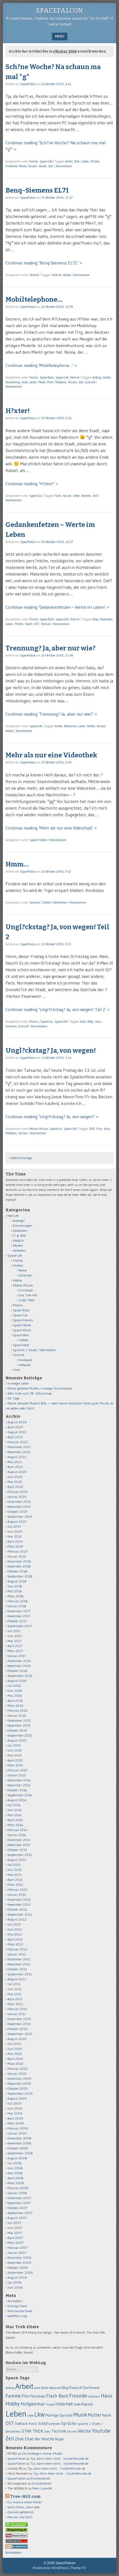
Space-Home (22, 1325)
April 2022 (15, 1437)
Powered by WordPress (50, 2568)
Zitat (19, 2439)
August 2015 (17, 1740)
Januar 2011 (17, 2014)
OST (37, 624)
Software (25, 1365)
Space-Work (21, 1345)
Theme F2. (79, 2568)
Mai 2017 (14, 1641)
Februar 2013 (17, 1890)
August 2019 (17, 1521)
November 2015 (19, 1725)
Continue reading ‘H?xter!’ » (32, 484)
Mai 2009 (15, 2113)
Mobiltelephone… (34, 300)
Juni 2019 (15, 1531)
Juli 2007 (14, 2223)
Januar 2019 (17, 1556)
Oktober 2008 (18, 2148)
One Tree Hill (28, 1295)
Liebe (76, 496)
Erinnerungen (23, 1226)
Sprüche (69, 2423)
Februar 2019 (17, 1551)
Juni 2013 (15, 1870)
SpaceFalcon (59, 10)
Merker (18, 1245)
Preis (50, 382)
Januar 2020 (17, 1497)
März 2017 (15, 1651)
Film (99, 1129)
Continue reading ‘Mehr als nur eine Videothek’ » (51, 828)
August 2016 (17, 1681)
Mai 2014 (15, 1815)
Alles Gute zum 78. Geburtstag (29, 1393)
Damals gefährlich (21, 2512)
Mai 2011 (14, 1994)
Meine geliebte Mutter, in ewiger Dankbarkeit (40, 1388)
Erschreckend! (40, 2478)
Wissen (33, 166)
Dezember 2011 (19, 1959)
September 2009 (20, 2093)
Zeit (51, 166)
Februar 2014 (17, 1830)
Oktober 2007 (17, 2208)
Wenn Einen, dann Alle (24, 2507)
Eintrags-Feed (17, 2306)
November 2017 (19, 1616)
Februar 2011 (17, 2009)
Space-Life (46, 161)
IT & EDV (20, 1236)
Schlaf (43, 2423)
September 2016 (20, 1676)
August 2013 (17, 1860)
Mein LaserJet (42, 2488)
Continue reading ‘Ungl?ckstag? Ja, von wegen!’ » (52, 1117)
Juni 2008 (15, 2168)
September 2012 (20, 1914)
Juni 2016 (15, 1691)
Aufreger (19, 1221)
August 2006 (17, 2277)
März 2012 (15, 1944)
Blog (95, 619)
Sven (47, 2431)
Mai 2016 (15, 1696)
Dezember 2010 (19, 2019)
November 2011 (19, 1964)
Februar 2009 (18, 2128)
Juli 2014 (14, 1805)
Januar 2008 (17, 2193)
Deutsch (76, 2388)
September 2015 (20, 1735)
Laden (85, 161)
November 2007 (19, 2203)
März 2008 (16, 2183)
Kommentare (64, 166)
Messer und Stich (20, 2517)
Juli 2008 (15, 2163)
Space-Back (47, 377)
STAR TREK (27, 1300)
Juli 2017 (14, 1631)
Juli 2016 (14, 1686)
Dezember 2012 (19, 1899)
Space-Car (36, 496)
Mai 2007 (15, 2233)
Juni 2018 (15, 1586)
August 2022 (17, 1432)
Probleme (11, 166)
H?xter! (18, 411)
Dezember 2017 (19, 1611)
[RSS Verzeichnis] (17, 2536)
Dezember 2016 (19, 1661)
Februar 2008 (18, 2188)
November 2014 (19, 1785)
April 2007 (15, 2238)
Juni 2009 (15, 2108)
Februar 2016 (18, 1710)
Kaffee (77, 2405)
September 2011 (20, 1974)
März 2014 (15, 1825)
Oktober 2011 (17, 1969)
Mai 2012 (15, 1934)
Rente (23, 166)
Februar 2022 (18, 1442)
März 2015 (15, 1765)
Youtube (101, 2431)
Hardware (25, 1360)
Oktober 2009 (18, 2088)
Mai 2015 (15, 1755)
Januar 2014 (17, 1835)
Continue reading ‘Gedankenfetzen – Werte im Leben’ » (57, 607)
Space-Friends (38, 840)
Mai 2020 (15, 1482)
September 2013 (20, 1855)
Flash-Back (57, 2396)
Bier (77, 161)
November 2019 (19, 1507)
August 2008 (17, 2158)
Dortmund (91, 2388)
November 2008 (19, 2143)
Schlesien (25, 1275)
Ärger (60, 2439)
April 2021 (15, 1467)
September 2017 (20, 1626)
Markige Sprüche (59, 2415)
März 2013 (15, 1885)
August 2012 (17, 1919)
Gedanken (106, 619)
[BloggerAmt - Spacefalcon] (17, 2547)
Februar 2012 (17, 1949)
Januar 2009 (17, 2133)
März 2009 (16, 2123)
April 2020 (15, 1487)
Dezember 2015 (19, 1720)
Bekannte (70, 726)
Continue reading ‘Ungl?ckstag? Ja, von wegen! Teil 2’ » (58, 1009)
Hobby (17, 1280)
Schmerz (11, 1026)
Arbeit (69, 161)
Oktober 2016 (17, 1671)
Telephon (61, 382)
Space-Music (22, 1330)
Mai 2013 (14, 1875)
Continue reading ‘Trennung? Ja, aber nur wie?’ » (51, 714)
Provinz (34, 1022)
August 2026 (17, 1422)
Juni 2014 (15, 1810)
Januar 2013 (17, 1894)
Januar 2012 (17, 1954)
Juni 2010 (15, 2049)
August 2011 (17, 1979)
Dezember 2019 (19, 1502)
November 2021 (19, 1452)
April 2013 (15, 1880)
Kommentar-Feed (20, 2311)
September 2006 (20, 2272)
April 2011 (15, 1999)
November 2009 (19, 2083)
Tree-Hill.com (25, 2497)
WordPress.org (17, 2316)
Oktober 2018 (17, 1571)
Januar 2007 (17, 2253)
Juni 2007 (15, 2228)
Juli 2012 (14, 1924)
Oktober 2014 (17, 1790)
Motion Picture (39, 1129)
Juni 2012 (15, 1929)
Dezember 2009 (19, 2079)
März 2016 (15, 1705)
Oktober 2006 (18, 2268)
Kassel (67, 496)
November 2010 (19, 2024)
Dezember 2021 (19, 1447)
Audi (37, 2388)
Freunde (78, 2396)
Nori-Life (13, 1216)
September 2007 (20, 2213)
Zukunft (90, 382)
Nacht (29, 624)
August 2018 (17, 1581)
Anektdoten (14, 2552)
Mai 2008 (15, 2173)
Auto (25, 382)
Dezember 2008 (20, 2138)
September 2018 (20, 1576)
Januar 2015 (17, 1775)
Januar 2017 (17, 1656)
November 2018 (19, 1566)
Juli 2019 (14, 1526)
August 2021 (17, 1457)
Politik (23, 1270)
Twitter (24, 1340)
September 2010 (20, 2034)
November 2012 (19, 1904)
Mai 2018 (15, 1591)
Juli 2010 (14, 2044)
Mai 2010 (15, 2054)
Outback (21, 2424)
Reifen (91, 726)
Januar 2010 (17, 2074)
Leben (9, 624)
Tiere (17, 1370)
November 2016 (19, 1666)
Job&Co (18, 1240)
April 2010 (15, 2059)
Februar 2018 (18, 1601)
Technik (34, 275)
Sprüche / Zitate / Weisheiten (48, 902)
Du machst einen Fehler (25, 2502)
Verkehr (86, 496)
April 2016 (15, 1701)
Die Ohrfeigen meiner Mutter (42, 2453)
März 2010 (15, 2064)
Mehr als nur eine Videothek (51, 755)
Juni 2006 (15, 2287)
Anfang (97, 377)
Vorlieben (20, 1250)
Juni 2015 (15, 1750)
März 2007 (15, 2243)
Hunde (50, 2404)
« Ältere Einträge (20, 1158)
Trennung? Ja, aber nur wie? (51, 648)
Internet (64, 2404)
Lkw (39, 2414)
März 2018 (15, 1596)
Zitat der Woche (39, 2439)
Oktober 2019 (17, 1512)
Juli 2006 (15, 2282)
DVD (92, 1129)
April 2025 (15, 1427)
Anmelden (15, 2301)
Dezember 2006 (20, 2258)
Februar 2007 (18, 2248)
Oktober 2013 (17, 1850)
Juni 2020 (15, 1477)
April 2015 (15, 1760)
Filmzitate (26, 1290)
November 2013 (19, 1845)
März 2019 (15, 1546)
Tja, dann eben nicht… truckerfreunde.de (59, 2458)
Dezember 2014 (19, 1780)
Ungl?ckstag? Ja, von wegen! (51, 1051)
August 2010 (17, 2039)
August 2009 (17, 2098)
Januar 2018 (17, 1606)
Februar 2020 (18, 1492)
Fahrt (58, 496)
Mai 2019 (15, 1536)
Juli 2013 (14, 1865)
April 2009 (15, 2118)
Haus (98, 1022)
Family (34, 161)
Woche (43, 166)
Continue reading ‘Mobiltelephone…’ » (41, 365)
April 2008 (15, 2178)
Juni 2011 (15, 1989)
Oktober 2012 (17, 1909)
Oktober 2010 (17, 2029)
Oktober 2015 (17, 1730)
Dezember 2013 (19, 1840)
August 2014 (17, 1800)
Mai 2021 (15, 1462)
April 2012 (15, 1939)
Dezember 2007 (19, 2198)
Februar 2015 (17, 1770)
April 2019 (15, 1541)
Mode (42, 382)
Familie (13, 2396)
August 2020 (17, 1472)
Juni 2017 (15, 1636)
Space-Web (21, 1335)
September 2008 (20, 2153)
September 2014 (20, 1795)
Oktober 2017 (17, 1621)
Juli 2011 (14, 1984)
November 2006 (19, 2263)
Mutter (95, 161)
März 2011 (15, 2004)
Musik (80, 2414)
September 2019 (20, 1517)
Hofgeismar (33, 2404)
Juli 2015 (14, 1745)
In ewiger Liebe (18, 1383)
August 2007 (17, 2218)
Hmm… (17, 864)
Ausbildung (13, 382)
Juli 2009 (14, 2103)
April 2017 (15, 1646)
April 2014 (15, 1820)
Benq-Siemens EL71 (37, 190)
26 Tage (14, 1398)
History (18, 1265)
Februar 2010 (18, 2069)
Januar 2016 (17, 1715)
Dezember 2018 (19, 1561)
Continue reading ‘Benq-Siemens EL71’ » (44, 263)
